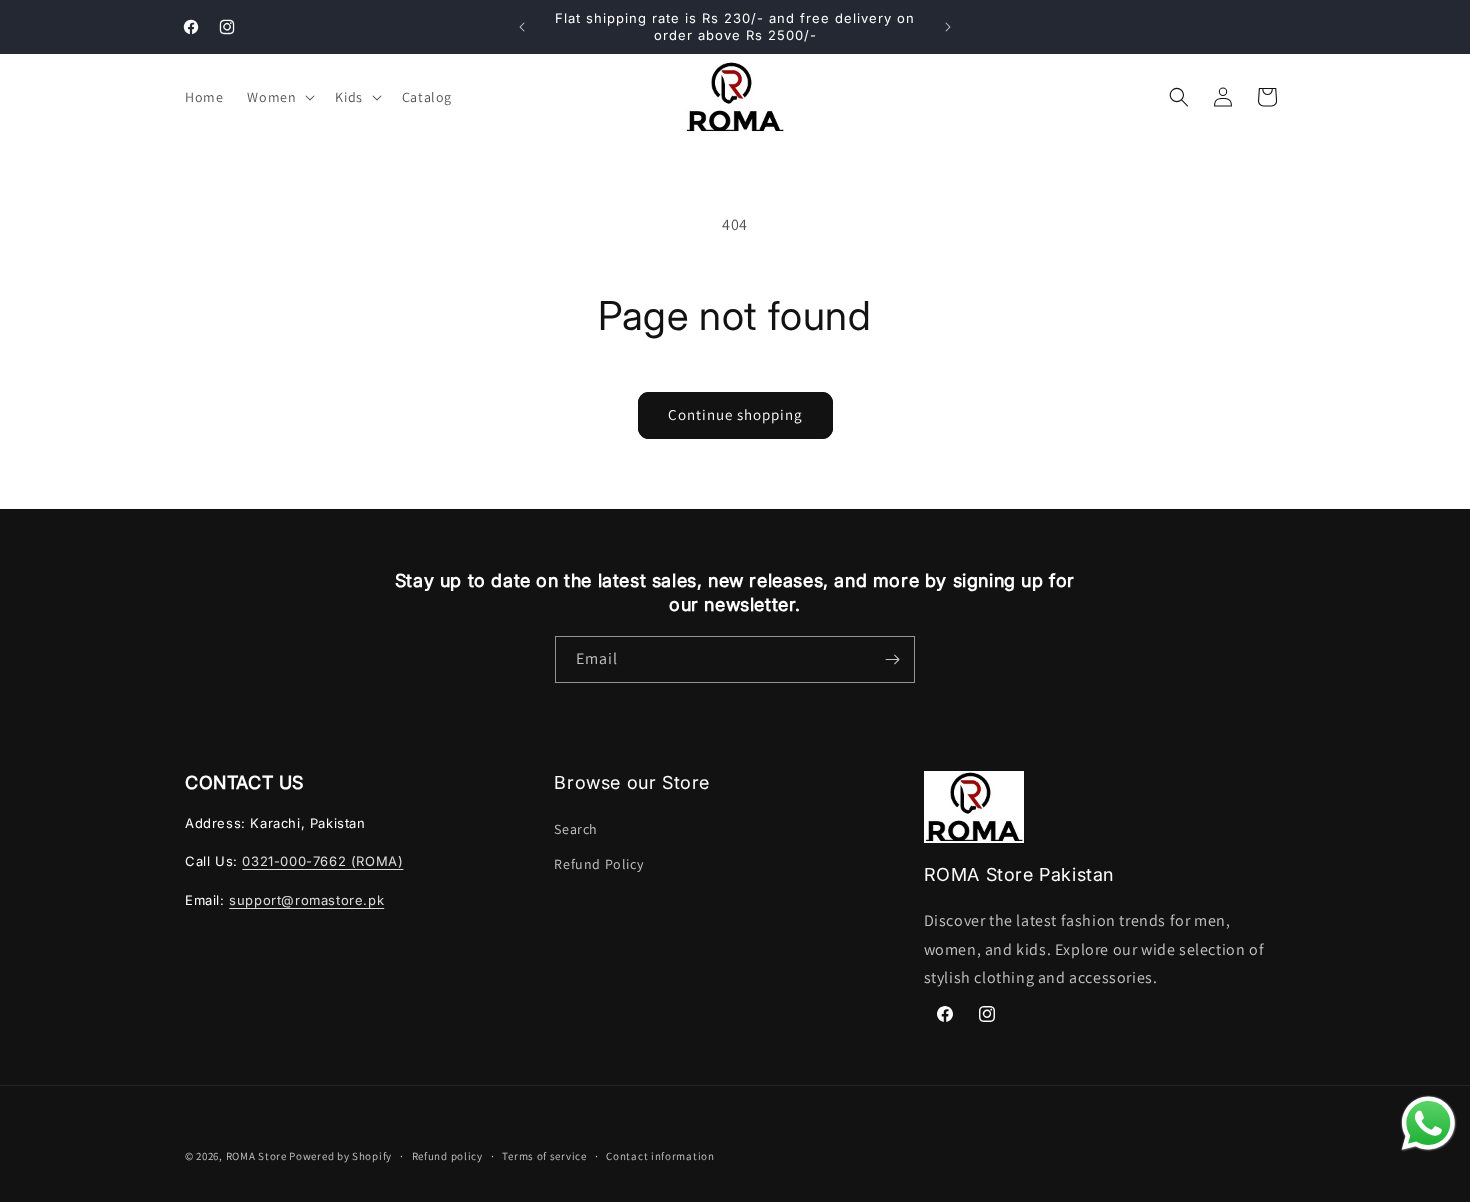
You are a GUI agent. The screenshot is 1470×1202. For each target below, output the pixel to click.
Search (576, 828)
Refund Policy (598, 863)
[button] (279, 97)
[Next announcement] (948, 27)
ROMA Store (256, 1156)
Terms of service (544, 1155)
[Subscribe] (892, 659)
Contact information (660, 1155)
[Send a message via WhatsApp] (1428, 1123)
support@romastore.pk (306, 899)
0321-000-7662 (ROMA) (322, 861)
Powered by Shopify (340, 1156)
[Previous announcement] (522, 27)
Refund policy (447, 1155)
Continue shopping (735, 414)
